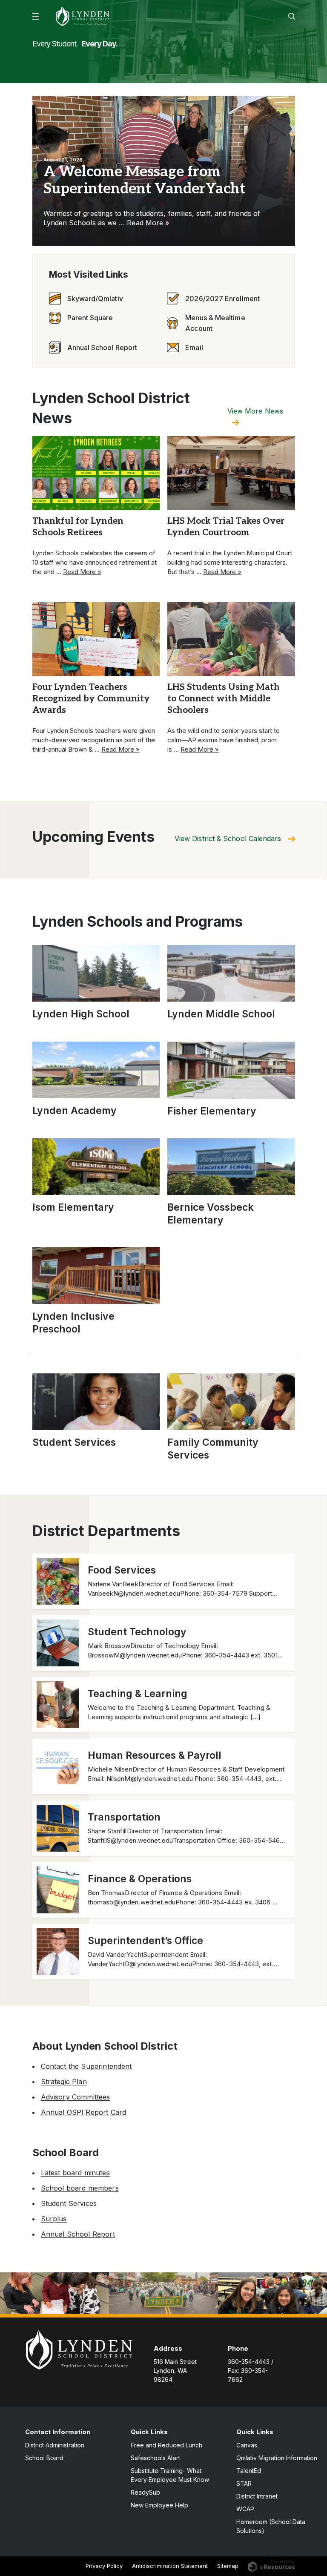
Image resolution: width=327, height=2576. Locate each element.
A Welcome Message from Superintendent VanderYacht (144, 180)
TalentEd (249, 2471)
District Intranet (257, 2496)
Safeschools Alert (155, 2458)
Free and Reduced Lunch (166, 2445)
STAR (244, 2483)
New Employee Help (159, 2505)
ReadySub (145, 2492)
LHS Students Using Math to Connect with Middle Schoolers (224, 699)
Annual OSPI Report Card (84, 2112)
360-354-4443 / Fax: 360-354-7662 (251, 2371)
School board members (80, 2188)
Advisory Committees (76, 2097)
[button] (36, 16)
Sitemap (228, 2566)
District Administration (55, 2445)
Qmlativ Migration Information (277, 2458)
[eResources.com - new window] (271, 2565)
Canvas (247, 2445)
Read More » (148, 223)
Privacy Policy (104, 2566)
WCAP (245, 2509)
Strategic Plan (64, 2082)
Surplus (54, 2219)
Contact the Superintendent (86, 2066)
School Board (44, 2458)
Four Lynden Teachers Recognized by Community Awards (91, 699)
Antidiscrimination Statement (170, 2566)
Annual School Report (78, 2234)
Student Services (69, 2203)
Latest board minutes (75, 2173)
